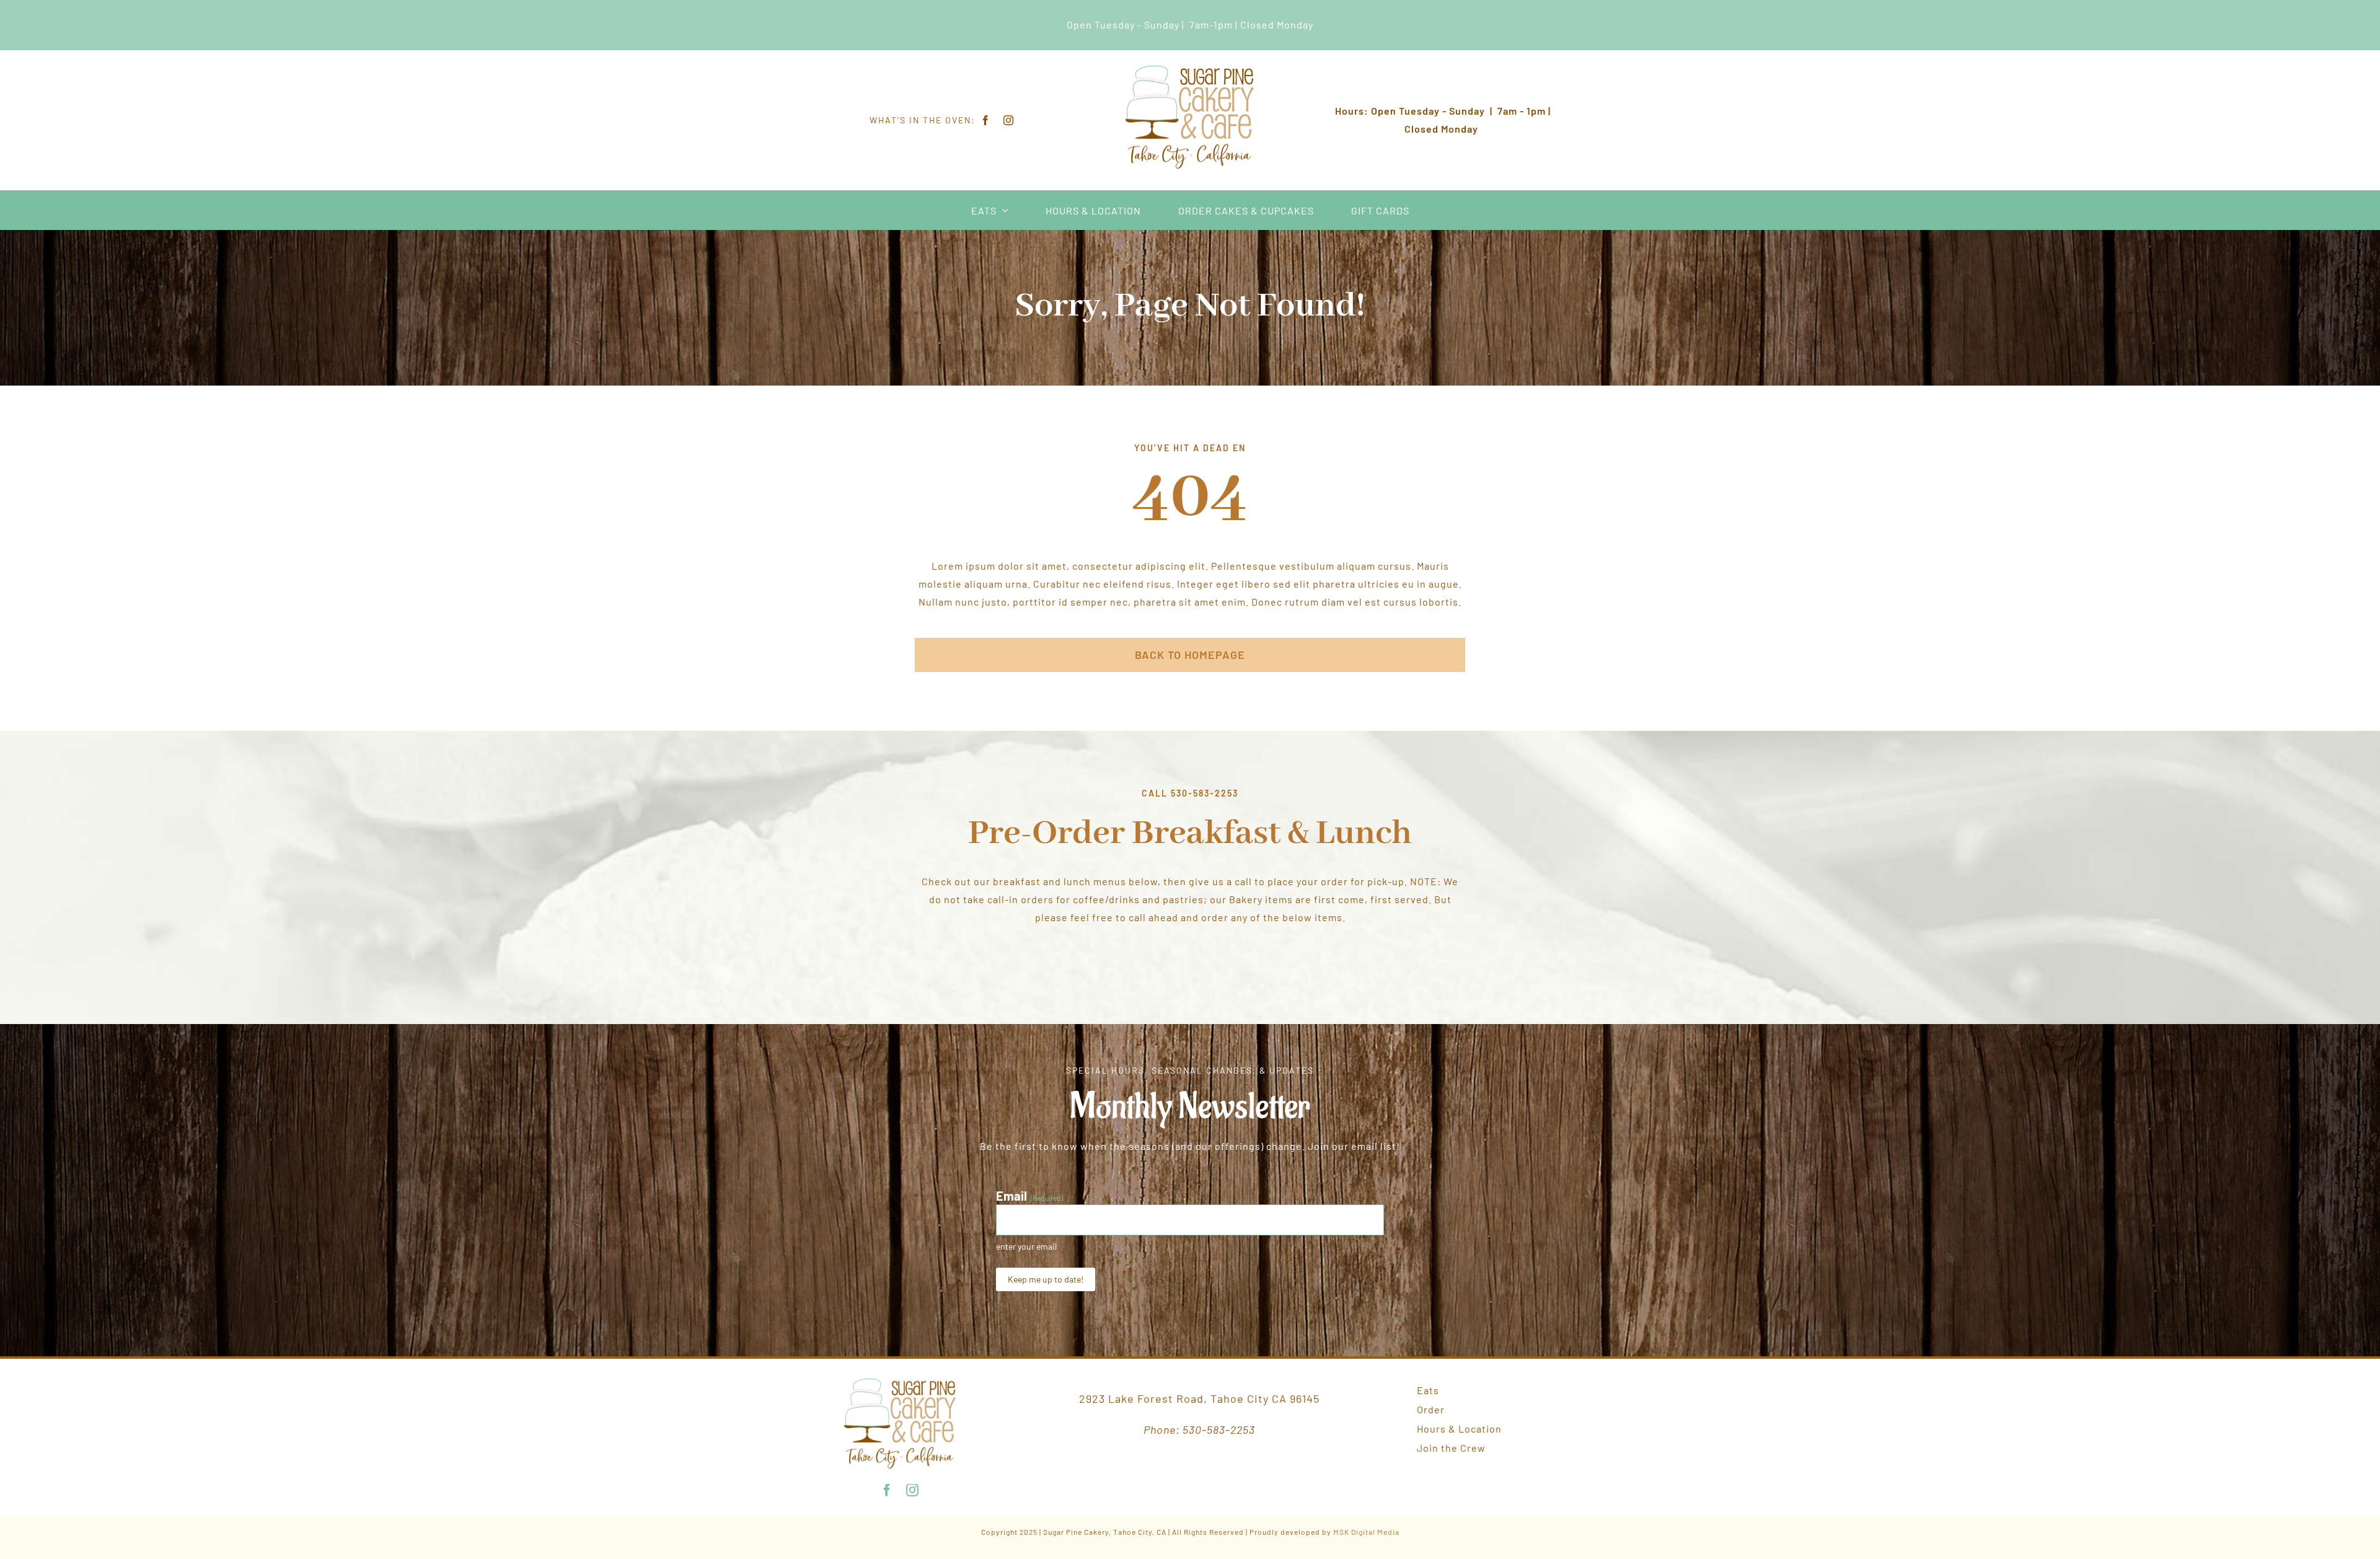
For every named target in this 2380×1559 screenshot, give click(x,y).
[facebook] (986, 120)
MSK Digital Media (1366, 1532)
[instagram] (1009, 120)
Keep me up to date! (1046, 1279)
